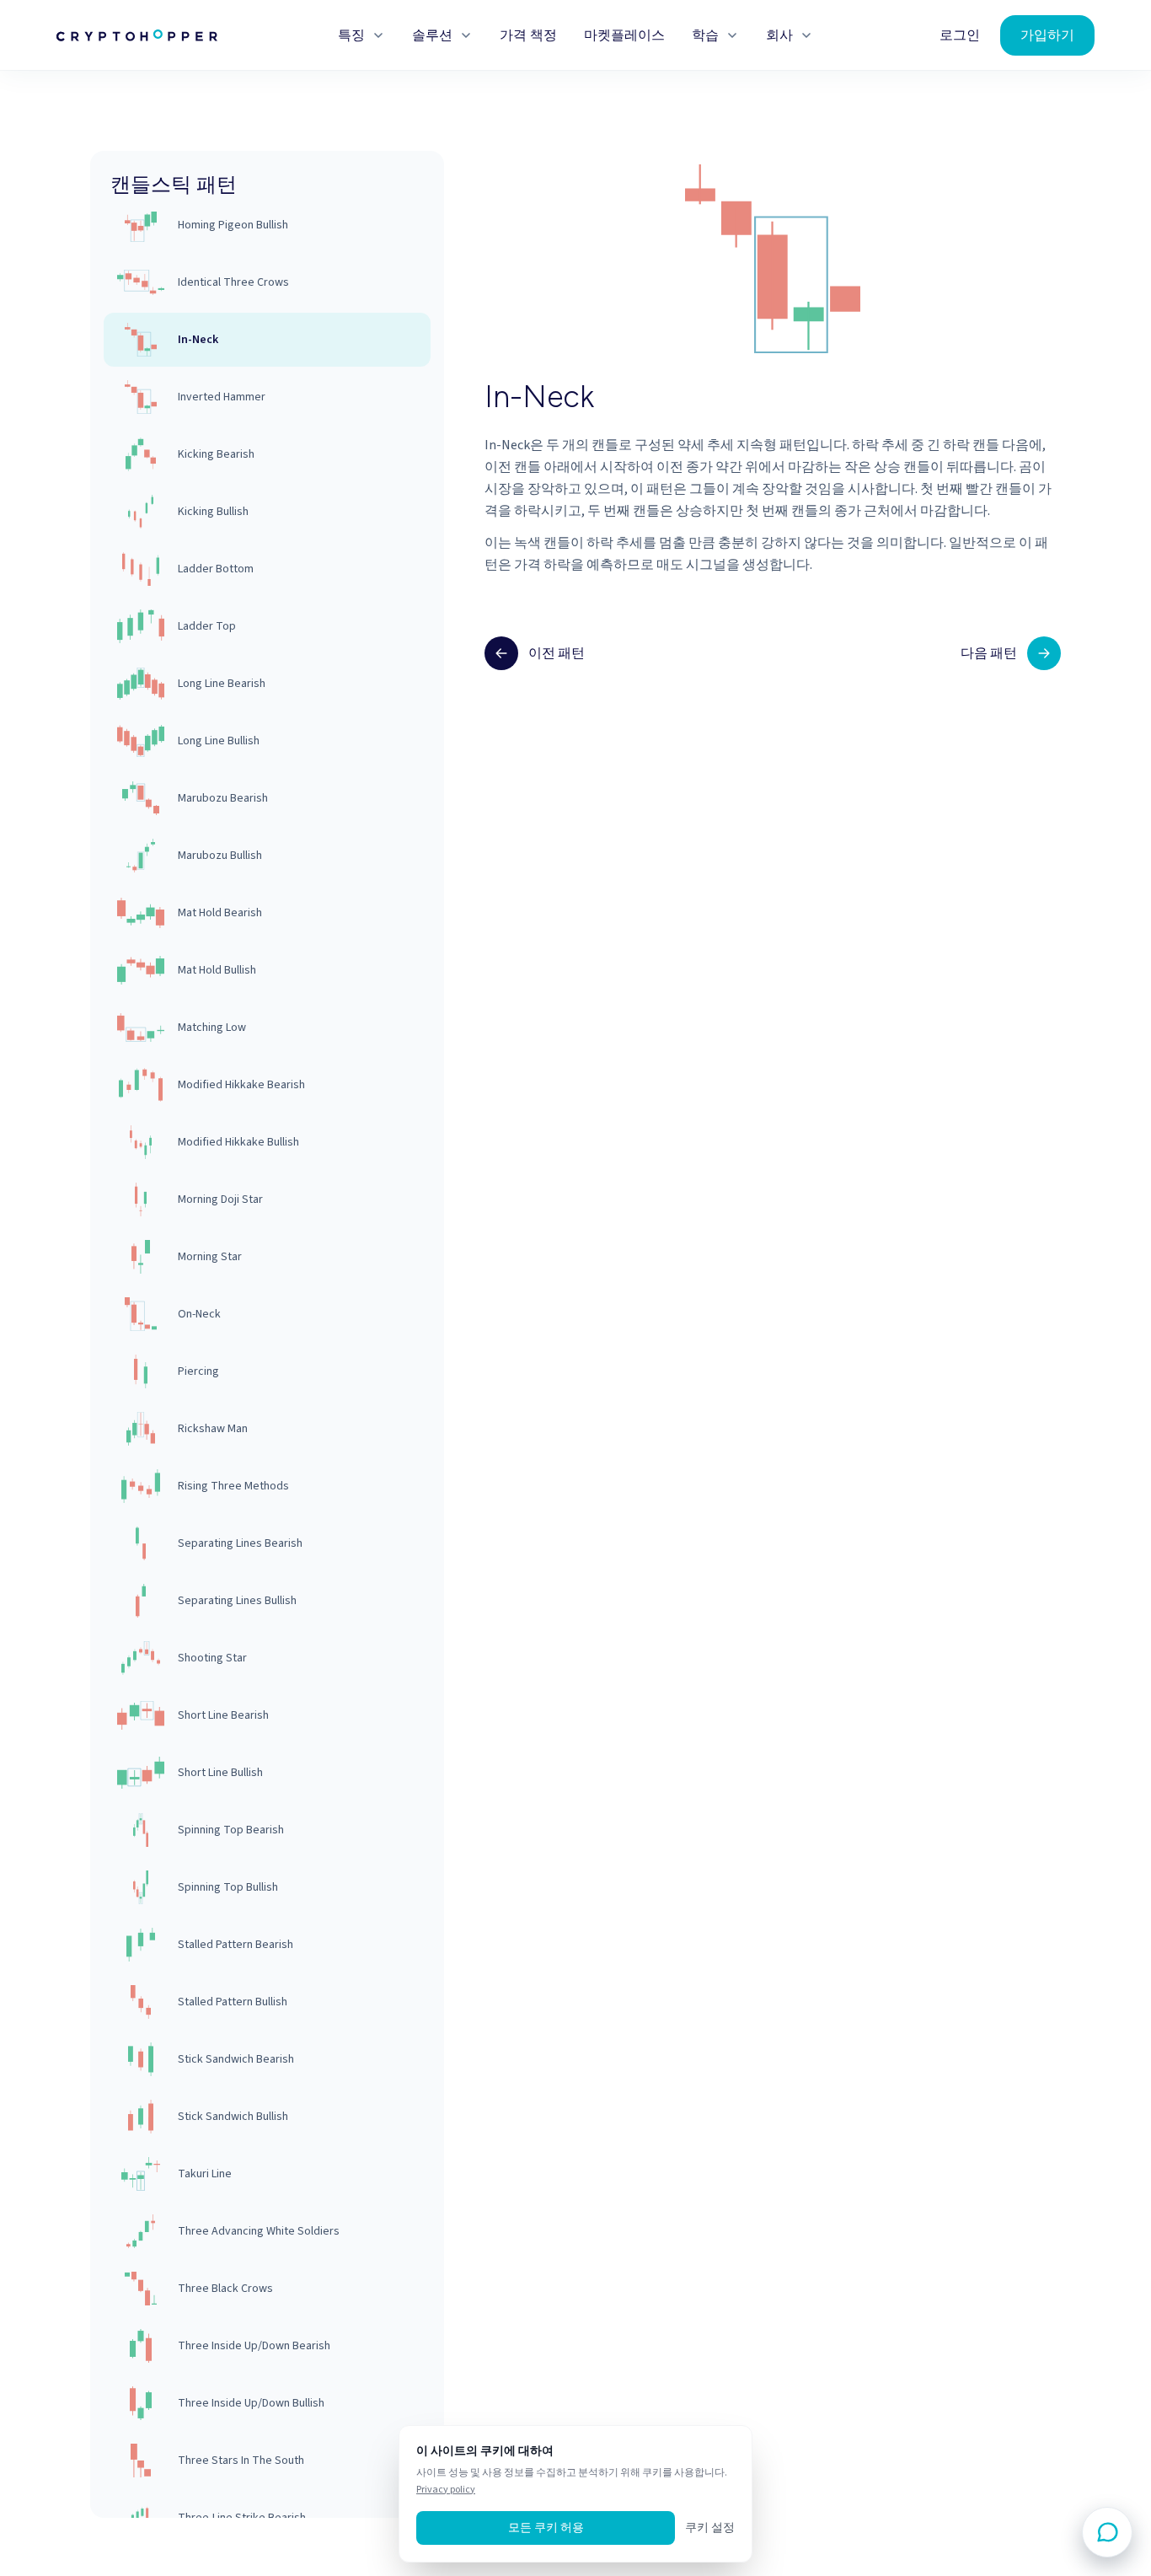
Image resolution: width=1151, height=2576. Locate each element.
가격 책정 (528, 35)
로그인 (960, 35)
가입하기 (1047, 35)
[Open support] (1107, 2532)
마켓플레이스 (624, 35)
